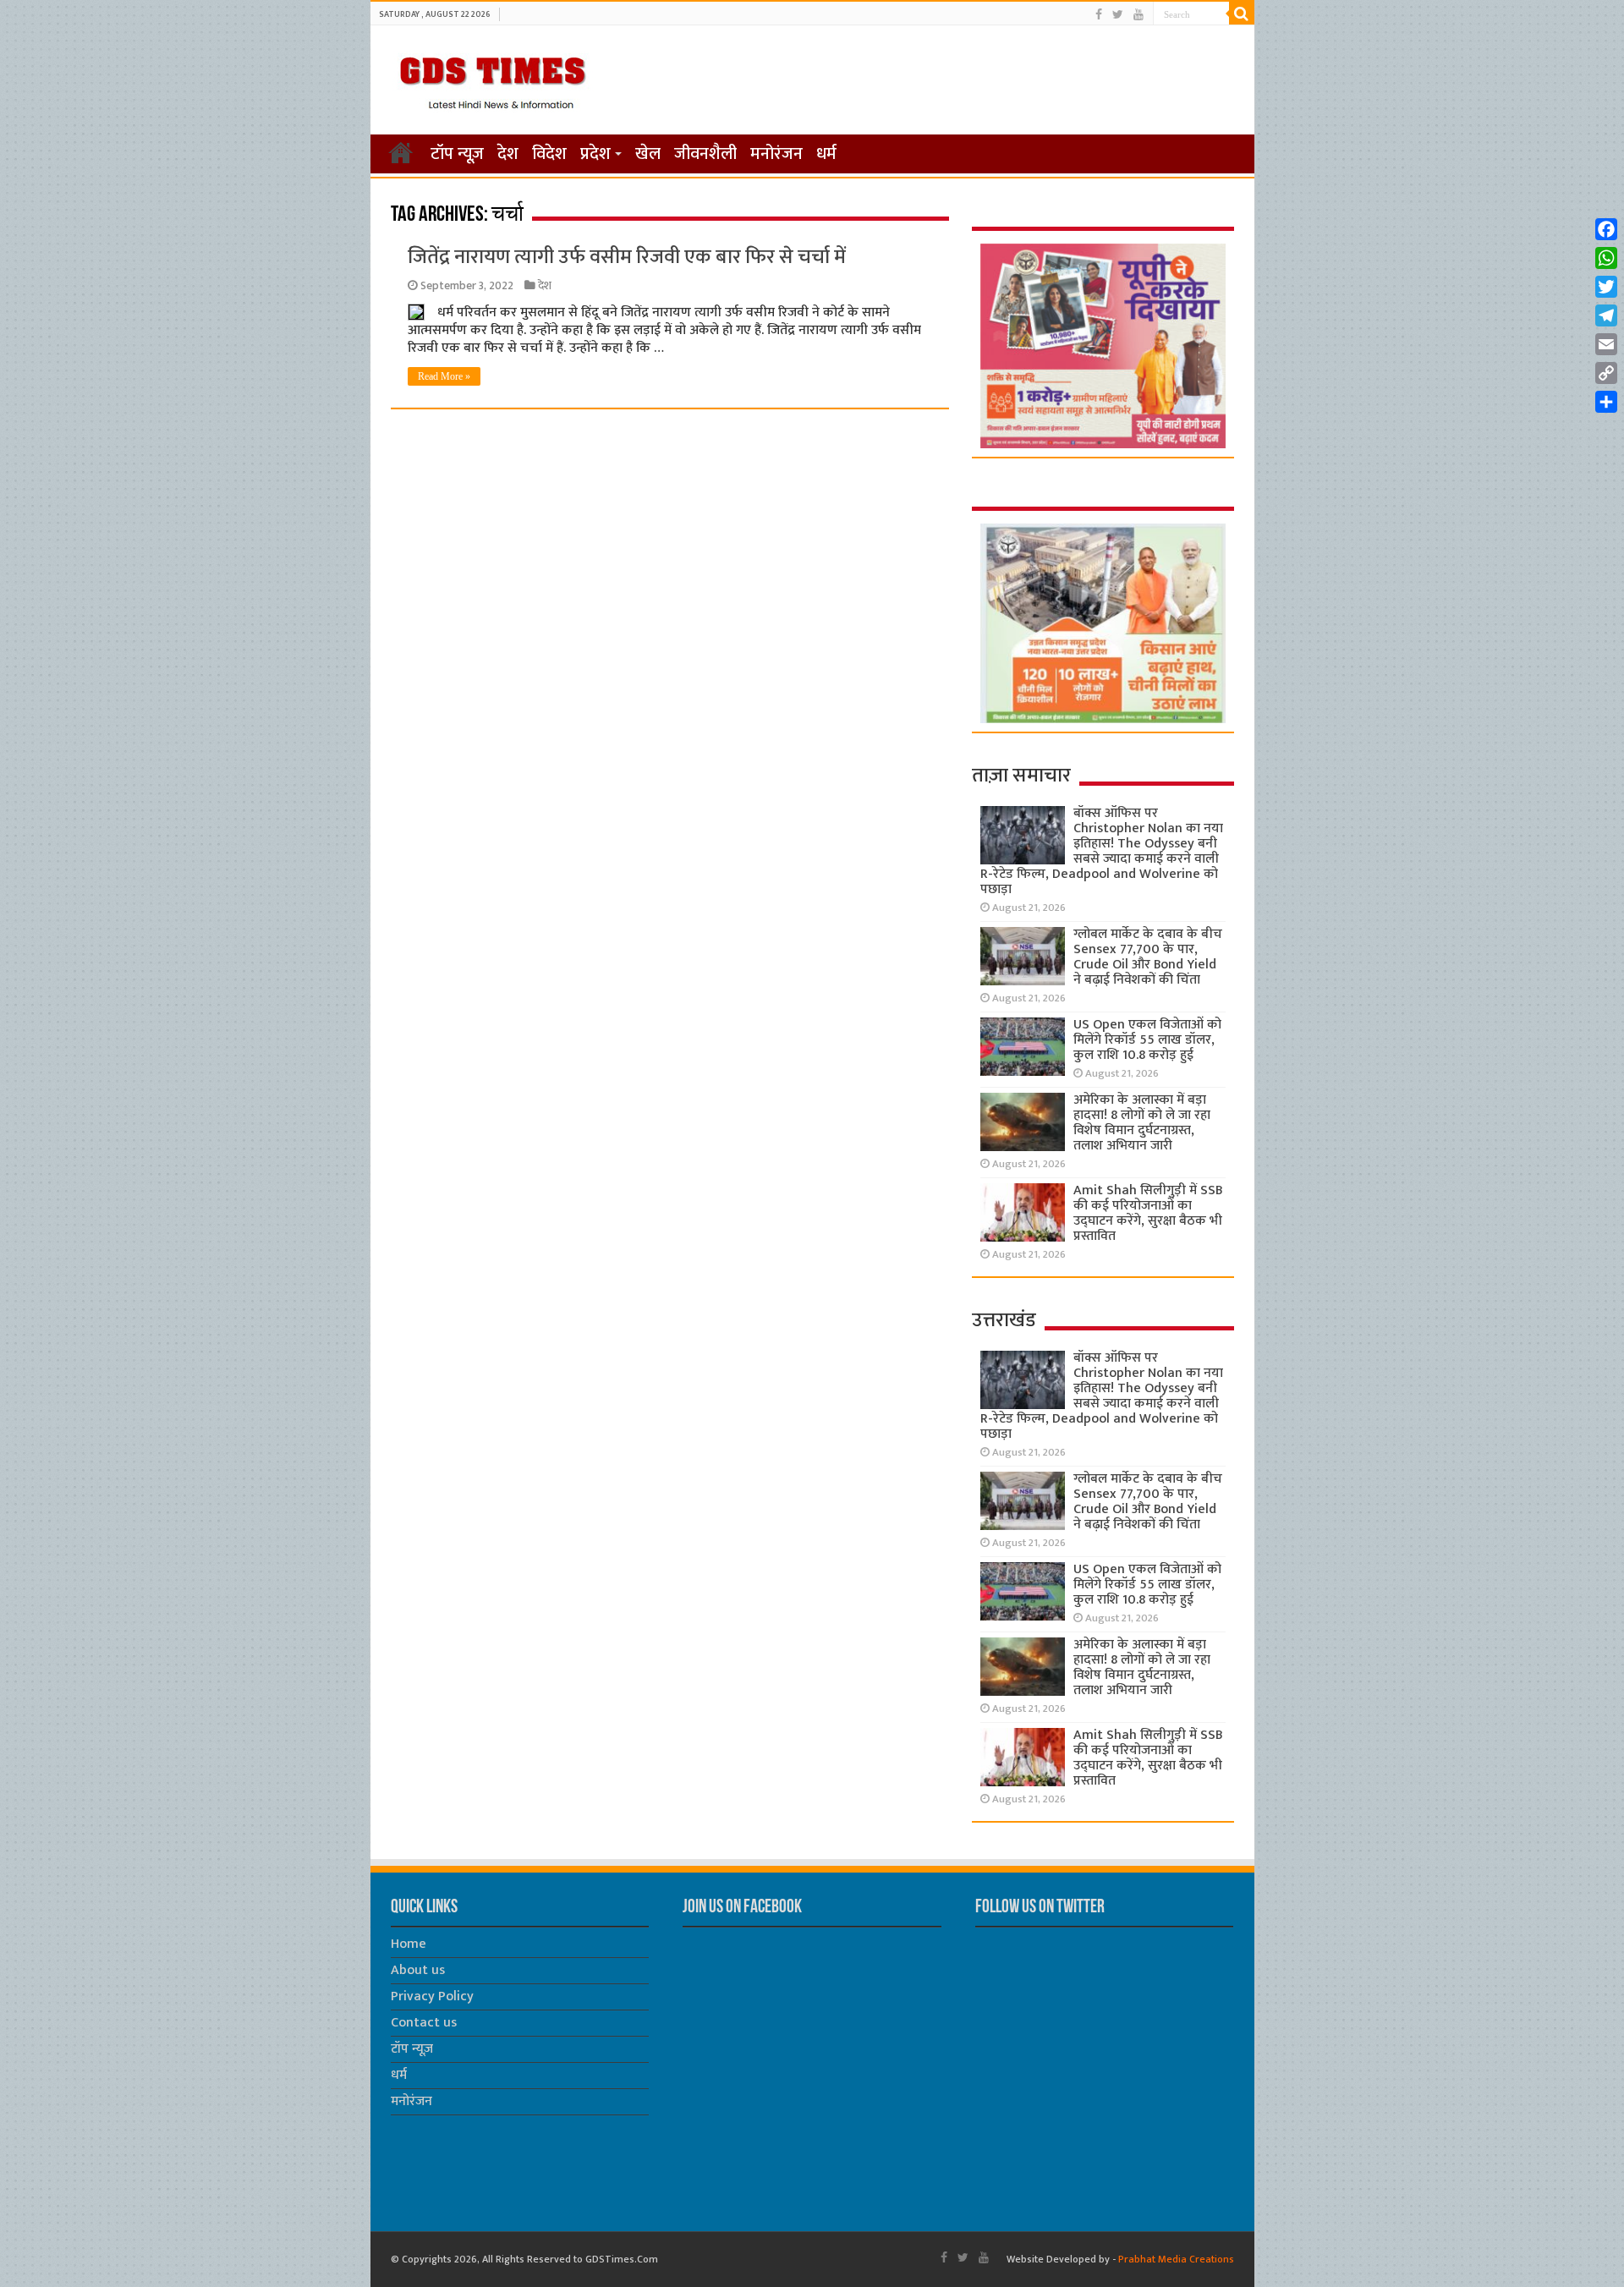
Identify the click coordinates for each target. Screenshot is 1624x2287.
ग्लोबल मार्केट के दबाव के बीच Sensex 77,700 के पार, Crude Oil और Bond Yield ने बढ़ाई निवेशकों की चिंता (1148, 957)
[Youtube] (1138, 15)
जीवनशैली (705, 154)
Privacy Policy (432, 1996)
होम (401, 152)
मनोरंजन (776, 154)
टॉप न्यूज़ (457, 154)
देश (508, 154)
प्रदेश (595, 154)
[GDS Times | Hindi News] (492, 79)
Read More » (444, 376)
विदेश (549, 154)
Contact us (424, 2023)
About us (418, 1970)
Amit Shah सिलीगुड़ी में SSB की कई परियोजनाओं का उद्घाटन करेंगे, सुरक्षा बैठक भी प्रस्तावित (1148, 1213)
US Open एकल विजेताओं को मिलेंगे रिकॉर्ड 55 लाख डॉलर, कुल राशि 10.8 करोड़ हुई (1147, 1040)
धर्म (826, 154)
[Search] (1242, 14)
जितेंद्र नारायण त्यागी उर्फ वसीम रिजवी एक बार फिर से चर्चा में (627, 257)
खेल (648, 154)
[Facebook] (1099, 15)
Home (409, 1944)
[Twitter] (1118, 15)
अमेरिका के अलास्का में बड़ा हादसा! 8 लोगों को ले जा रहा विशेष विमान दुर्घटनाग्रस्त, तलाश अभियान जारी (1142, 1123)
